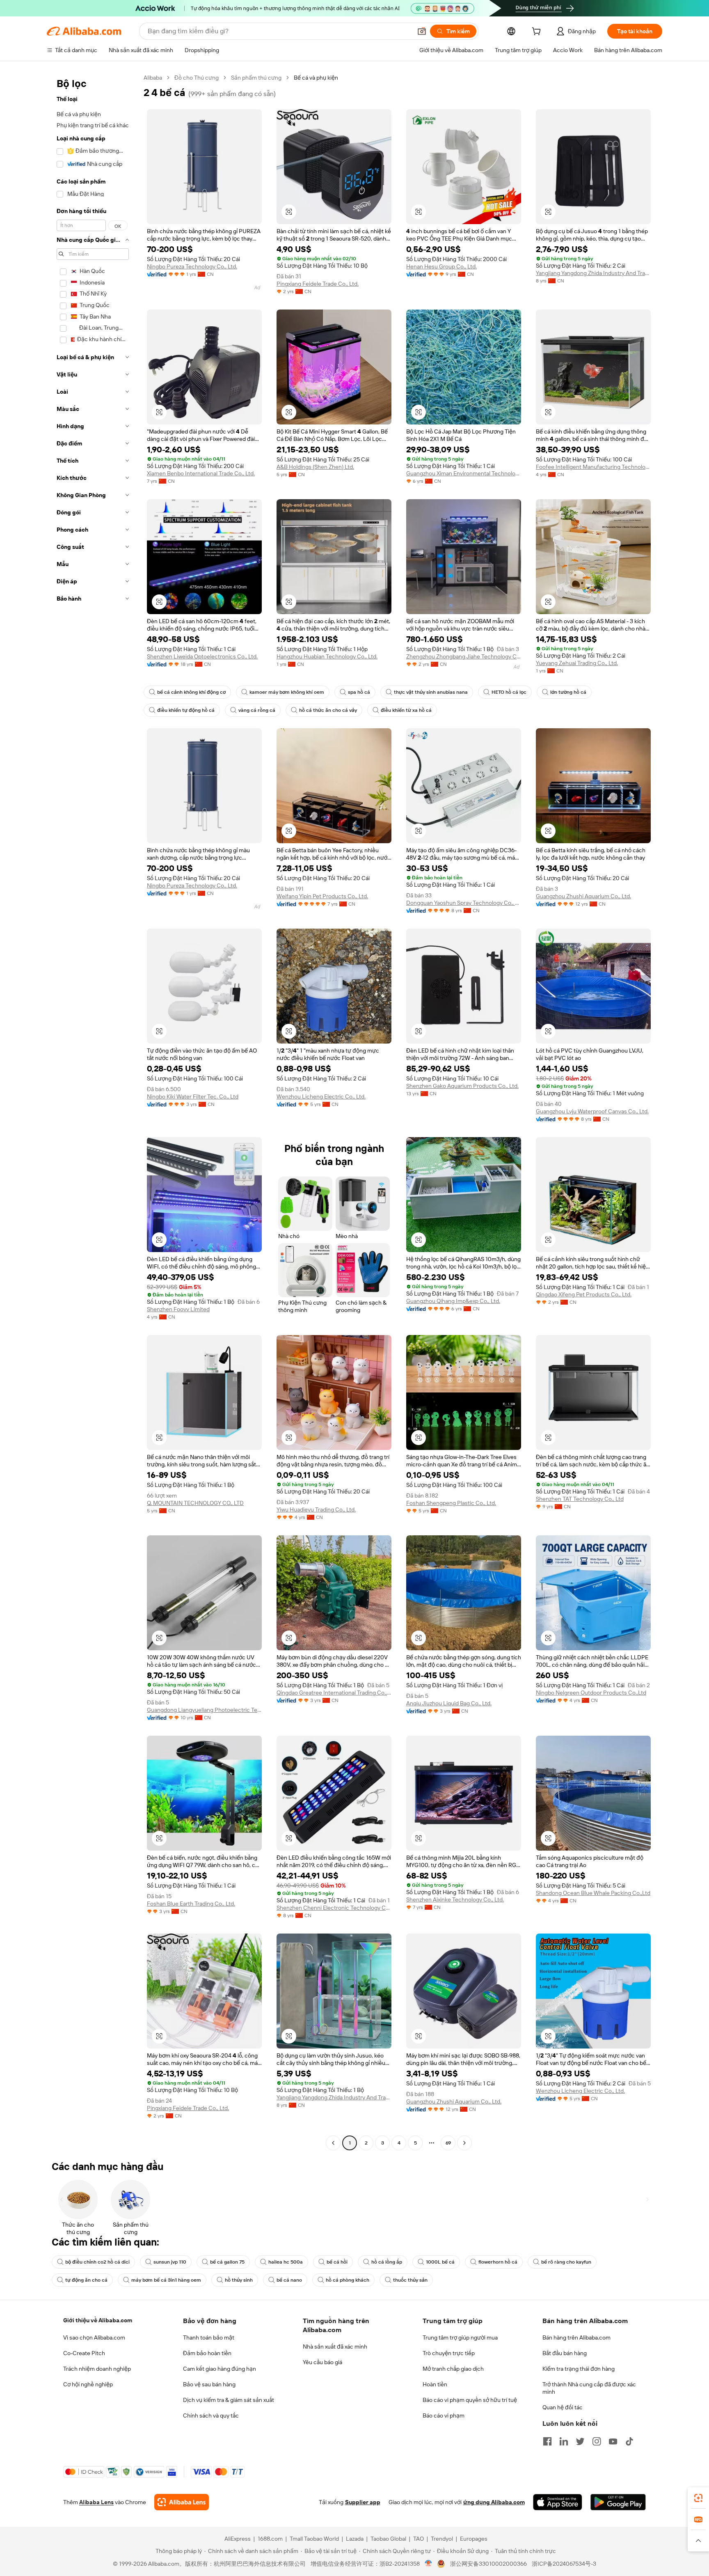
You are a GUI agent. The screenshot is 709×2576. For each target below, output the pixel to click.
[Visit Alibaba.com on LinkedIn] (564, 2441)
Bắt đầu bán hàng (565, 2353)
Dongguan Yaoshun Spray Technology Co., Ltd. (464, 903)
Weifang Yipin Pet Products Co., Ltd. (322, 896)
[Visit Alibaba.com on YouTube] (613, 2441)
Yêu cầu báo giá (322, 2362)
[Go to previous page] (333, 2143)
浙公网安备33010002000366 (488, 2564)
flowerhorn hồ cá (498, 2262)
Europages (474, 2539)
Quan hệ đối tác (563, 2407)
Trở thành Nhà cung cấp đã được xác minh (589, 2388)
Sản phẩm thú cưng (256, 78)
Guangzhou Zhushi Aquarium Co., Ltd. (583, 896)
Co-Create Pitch (84, 2353)
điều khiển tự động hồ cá (186, 710)
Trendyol (442, 2539)
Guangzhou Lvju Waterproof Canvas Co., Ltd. (592, 1111)
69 (448, 2143)
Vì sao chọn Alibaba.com (94, 2337)
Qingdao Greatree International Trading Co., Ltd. (334, 1693)
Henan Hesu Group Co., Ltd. (441, 266)
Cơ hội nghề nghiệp (88, 2384)
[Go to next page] (464, 2143)
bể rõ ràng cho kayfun (566, 2262)
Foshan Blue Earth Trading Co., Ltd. (191, 1904)
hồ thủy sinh (239, 2280)
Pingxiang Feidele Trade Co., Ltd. (318, 284)
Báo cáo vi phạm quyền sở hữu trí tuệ (470, 2400)
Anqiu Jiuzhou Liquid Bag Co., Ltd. (449, 1703)
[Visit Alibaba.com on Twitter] (580, 2441)
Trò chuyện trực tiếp (449, 2353)
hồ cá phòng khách (348, 2280)
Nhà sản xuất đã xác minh (335, 2347)
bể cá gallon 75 (227, 2262)
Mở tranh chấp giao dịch (453, 2369)
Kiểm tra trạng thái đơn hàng (579, 2369)
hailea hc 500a (286, 2262)
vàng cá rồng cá (257, 710)
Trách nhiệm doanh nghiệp (97, 2369)
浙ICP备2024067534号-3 (564, 2564)
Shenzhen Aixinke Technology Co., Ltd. (455, 1899)
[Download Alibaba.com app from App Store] (558, 2502)
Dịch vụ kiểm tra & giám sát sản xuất (229, 2400)
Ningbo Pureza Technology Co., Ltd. (192, 266)
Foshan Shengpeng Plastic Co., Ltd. (451, 1503)
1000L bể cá (440, 2262)
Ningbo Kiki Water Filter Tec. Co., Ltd (193, 1096)
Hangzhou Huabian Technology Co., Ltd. (327, 656)
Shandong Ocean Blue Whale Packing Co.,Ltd (593, 1893)
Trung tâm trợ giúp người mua (460, 2337)
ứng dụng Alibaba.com (494, 2502)
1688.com (270, 2539)
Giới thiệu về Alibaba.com (98, 2320)
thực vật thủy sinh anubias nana (431, 692)
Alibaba (153, 78)
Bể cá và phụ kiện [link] (316, 78)
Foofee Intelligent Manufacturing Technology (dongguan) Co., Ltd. (593, 467)
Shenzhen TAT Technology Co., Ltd (580, 1499)
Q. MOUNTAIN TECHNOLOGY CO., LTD (195, 1503)
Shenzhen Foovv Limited (178, 1309)
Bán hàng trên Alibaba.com (576, 2337)
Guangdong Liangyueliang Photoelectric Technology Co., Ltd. (204, 1710)
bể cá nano (289, 2280)
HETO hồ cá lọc (509, 692)
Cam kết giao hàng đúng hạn (220, 2369)
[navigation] (93, 1111)
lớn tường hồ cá (568, 692)
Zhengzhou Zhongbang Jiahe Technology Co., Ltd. (464, 656)
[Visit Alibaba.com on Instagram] (597, 2441)
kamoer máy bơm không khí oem (287, 692)
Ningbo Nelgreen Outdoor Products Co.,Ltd (591, 1693)
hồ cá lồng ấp (387, 2262)
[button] (422, 31)
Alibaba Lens (96, 2502)
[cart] (538, 32)
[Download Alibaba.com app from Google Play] (618, 2502)
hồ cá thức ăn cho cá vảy (328, 710)
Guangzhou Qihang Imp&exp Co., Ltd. (453, 1301)
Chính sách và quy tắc (211, 2415)
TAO (419, 2539)
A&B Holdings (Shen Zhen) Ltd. (315, 467)
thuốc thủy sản (410, 2280)
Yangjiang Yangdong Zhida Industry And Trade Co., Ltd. (593, 273)
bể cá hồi (337, 2262)
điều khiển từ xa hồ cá (406, 710)
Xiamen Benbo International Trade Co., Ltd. (201, 473)
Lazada (355, 2539)
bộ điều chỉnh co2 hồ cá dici (97, 2262)
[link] (698, 2498)
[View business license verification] (429, 2564)
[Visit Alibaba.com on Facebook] (547, 2441)
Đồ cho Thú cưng (197, 78)
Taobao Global (388, 2539)
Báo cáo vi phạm (444, 2415)
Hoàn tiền (435, 2384)
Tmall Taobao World (314, 2539)
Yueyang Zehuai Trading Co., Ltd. (577, 663)
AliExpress (238, 2539)
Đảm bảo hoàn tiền (207, 2353)
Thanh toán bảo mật (209, 2337)
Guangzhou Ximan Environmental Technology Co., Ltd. (464, 473)
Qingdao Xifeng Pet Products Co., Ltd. (584, 1294)
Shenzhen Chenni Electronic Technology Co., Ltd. (334, 1908)
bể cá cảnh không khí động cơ (191, 692)
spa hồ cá (359, 692)
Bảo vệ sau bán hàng (209, 2384)
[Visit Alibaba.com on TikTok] (629, 2441)
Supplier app (363, 2502)
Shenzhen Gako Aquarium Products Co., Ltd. (462, 1086)
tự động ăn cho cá (86, 2280)
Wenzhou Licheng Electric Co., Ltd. (321, 1096)
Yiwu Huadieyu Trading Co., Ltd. (316, 1509)
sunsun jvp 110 (170, 2262)
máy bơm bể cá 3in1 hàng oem (166, 2280)
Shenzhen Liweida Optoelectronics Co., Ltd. (202, 656)
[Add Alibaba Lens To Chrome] (182, 2502)
